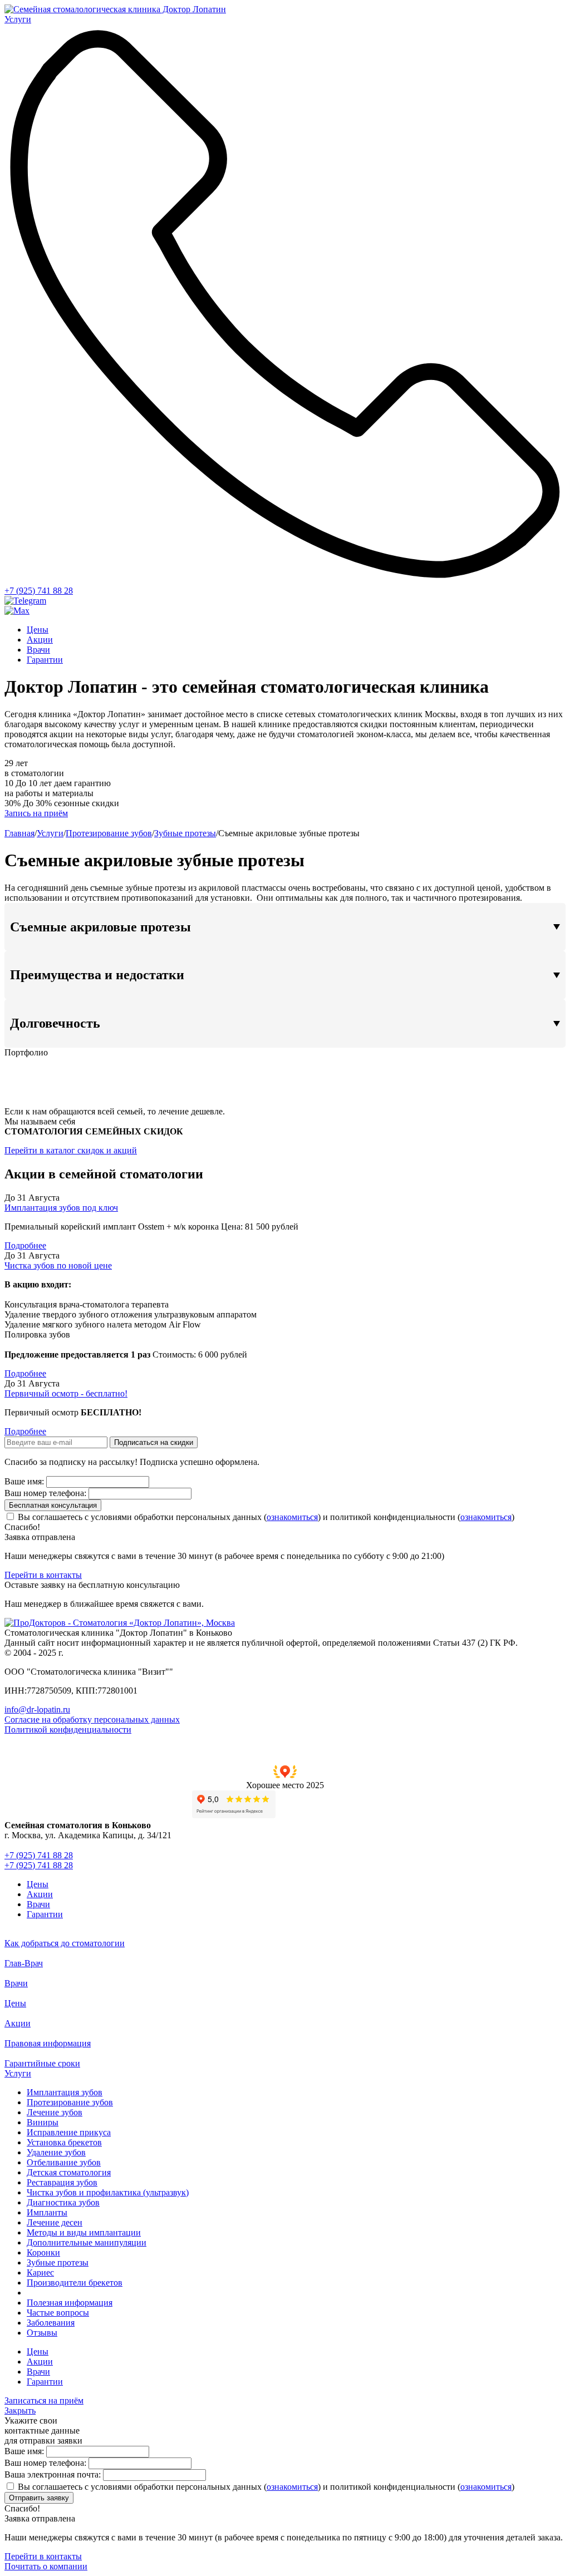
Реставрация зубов (62, 2182)
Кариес (40, 2272)
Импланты (47, 2212)
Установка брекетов (64, 2142)
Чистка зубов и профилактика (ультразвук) (108, 2192)
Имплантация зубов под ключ (61, 1208)
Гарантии (45, 660)
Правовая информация (48, 2043)
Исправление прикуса (69, 2132)
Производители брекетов (75, 2283)
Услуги (50, 833)
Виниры (43, 2122)
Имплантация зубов (65, 2092)
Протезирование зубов (109, 833)
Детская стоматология (69, 2172)
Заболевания (51, 2323)
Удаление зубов (56, 2152)
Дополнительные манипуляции (87, 2242)
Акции (40, 640)
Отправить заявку (39, 2498)
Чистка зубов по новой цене (58, 1265)
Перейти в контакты (43, 1575)
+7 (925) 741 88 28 (39, 591)
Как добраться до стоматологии (65, 1943)
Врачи (38, 650)
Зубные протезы (185, 833)
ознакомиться (292, 1517)
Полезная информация (70, 2303)
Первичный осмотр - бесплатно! (66, 1393)
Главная (19, 833)
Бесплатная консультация (53, 1505)
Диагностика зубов (63, 2202)
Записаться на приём (44, 2400)
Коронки (43, 2252)
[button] (285, 1778)
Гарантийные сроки (42, 2063)
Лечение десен (55, 2222)
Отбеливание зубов (64, 2162)
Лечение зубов (55, 2112)
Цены (38, 630)
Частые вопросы (58, 2313)
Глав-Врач (24, 1963)
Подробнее (25, 1245)
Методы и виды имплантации (84, 2232)
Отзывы (42, 2333)
